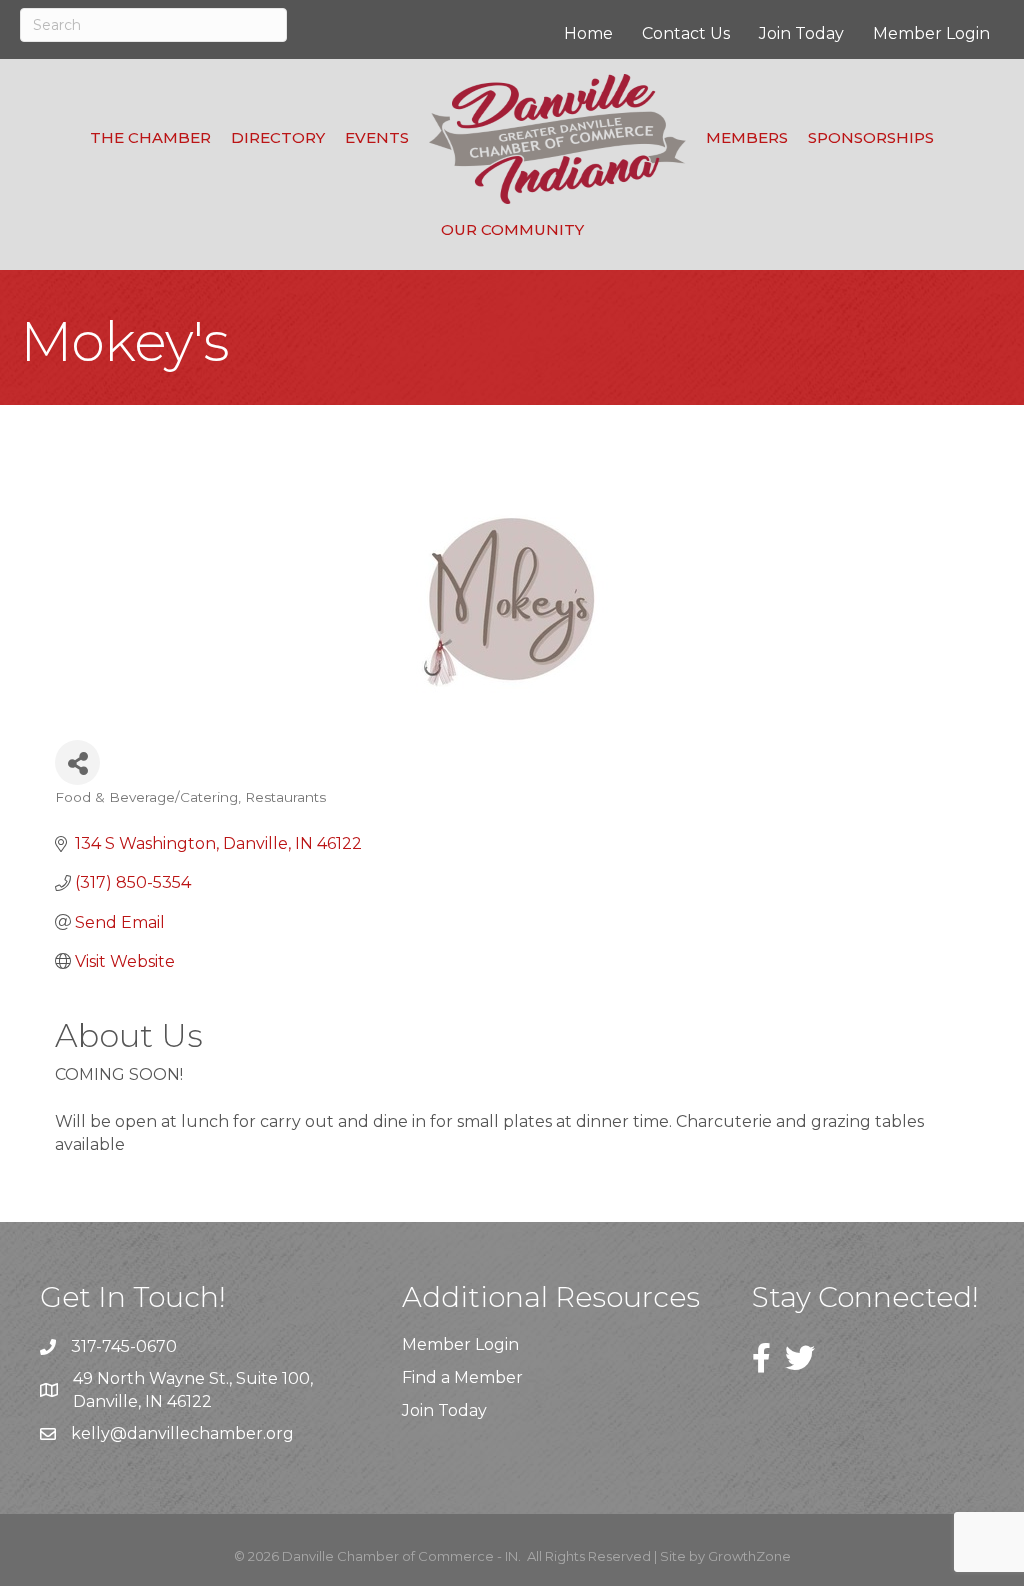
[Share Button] (77, 762)
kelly (90, 1433)
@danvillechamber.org (202, 1433)
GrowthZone (749, 1556)
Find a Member (462, 1377)
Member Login (931, 33)
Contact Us (686, 33)
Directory (278, 137)
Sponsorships (871, 137)
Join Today (801, 33)
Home (588, 33)
